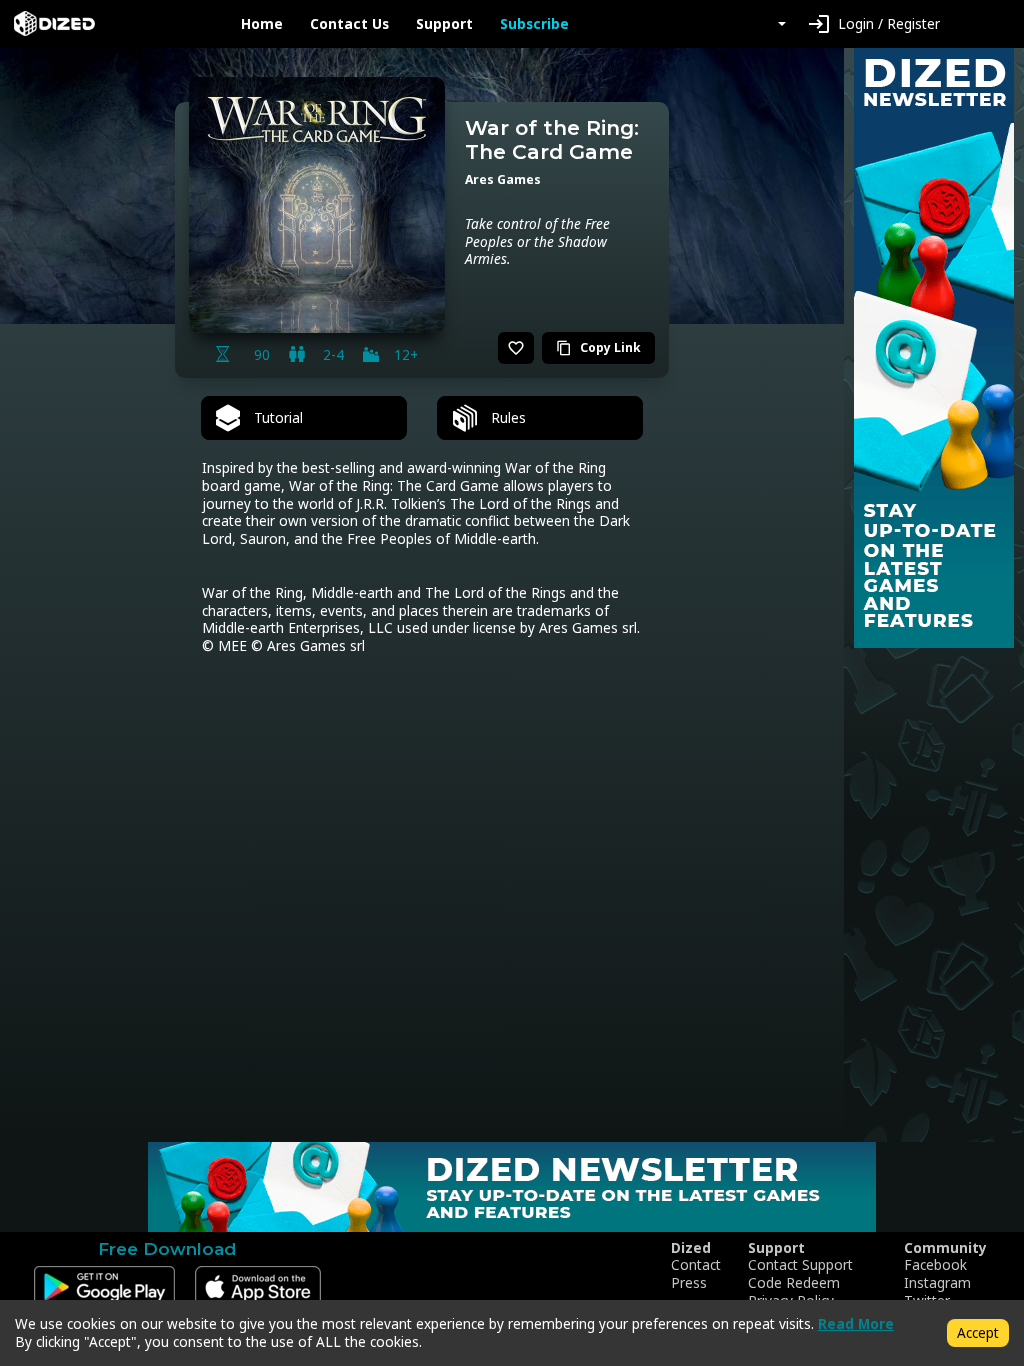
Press (689, 1283)
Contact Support (800, 1265)
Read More (856, 1323)
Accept (978, 1332)
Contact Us (349, 24)
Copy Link (598, 347)
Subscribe (534, 24)
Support (444, 24)
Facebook (935, 1265)
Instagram (937, 1283)
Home (262, 24)
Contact (696, 1265)
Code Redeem (794, 1283)
